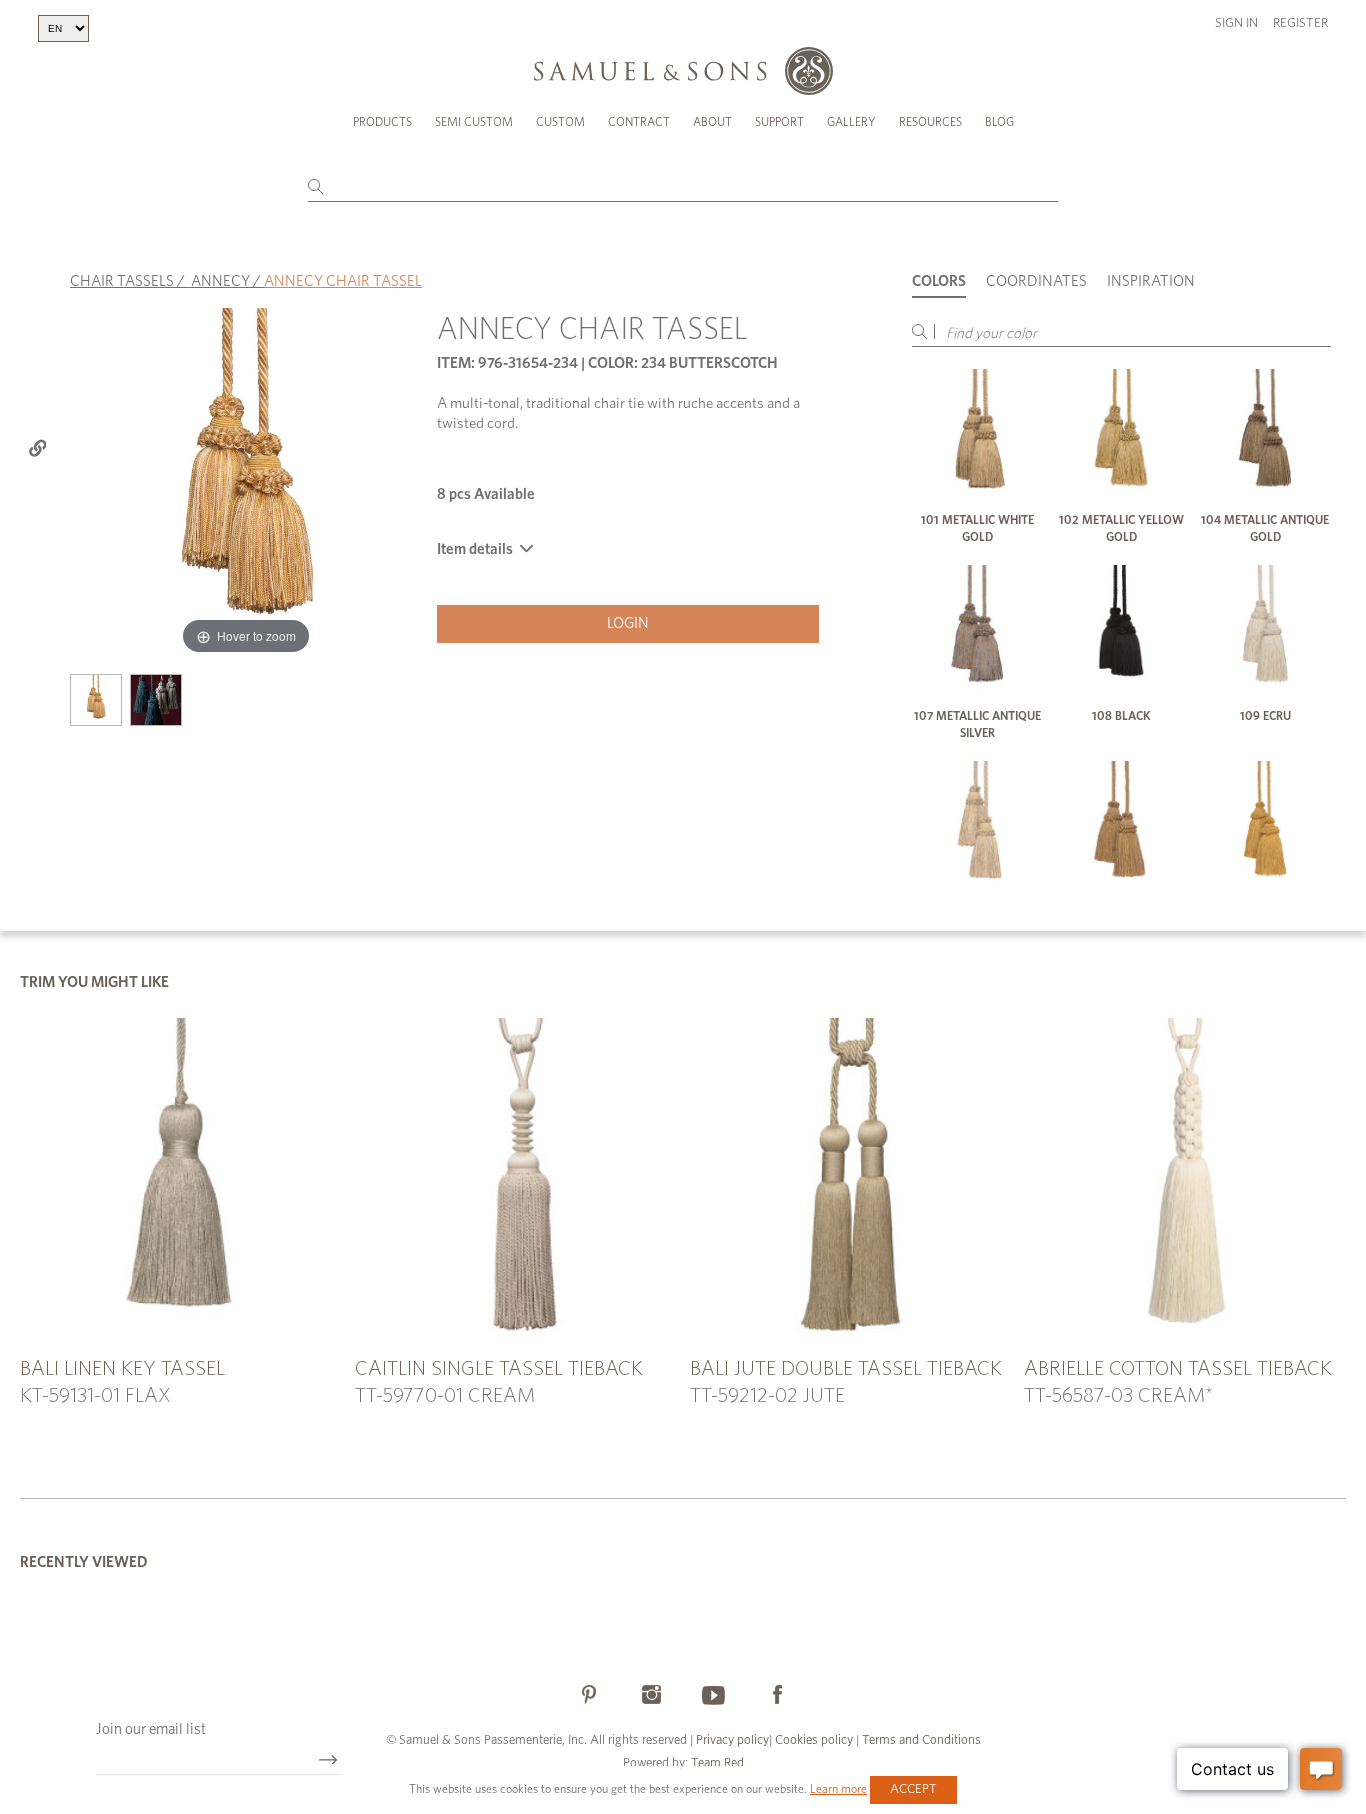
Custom (560, 122)
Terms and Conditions (920, 1740)
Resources (930, 122)
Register (1300, 23)
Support (779, 122)
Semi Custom (474, 122)
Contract (639, 122)
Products (382, 122)
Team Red (717, 1763)
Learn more (838, 1789)
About (712, 122)
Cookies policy (814, 1740)
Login (628, 623)
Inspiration (1151, 281)
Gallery (851, 122)
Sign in (1236, 23)
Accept (913, 1789)
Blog (999, 122)
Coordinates (1036, 281)
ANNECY (220, 281)
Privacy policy (732, 1740)
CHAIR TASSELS (122, 281)
